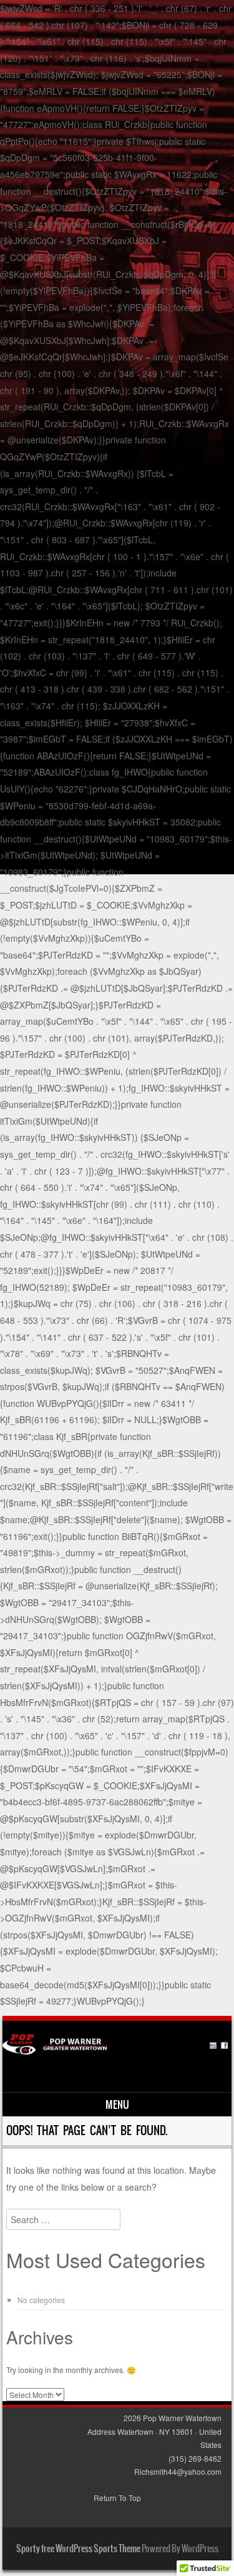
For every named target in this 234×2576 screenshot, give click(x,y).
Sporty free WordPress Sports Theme (78, 2549)
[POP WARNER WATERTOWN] (115, 2051)
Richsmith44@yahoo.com (178, 2471)
